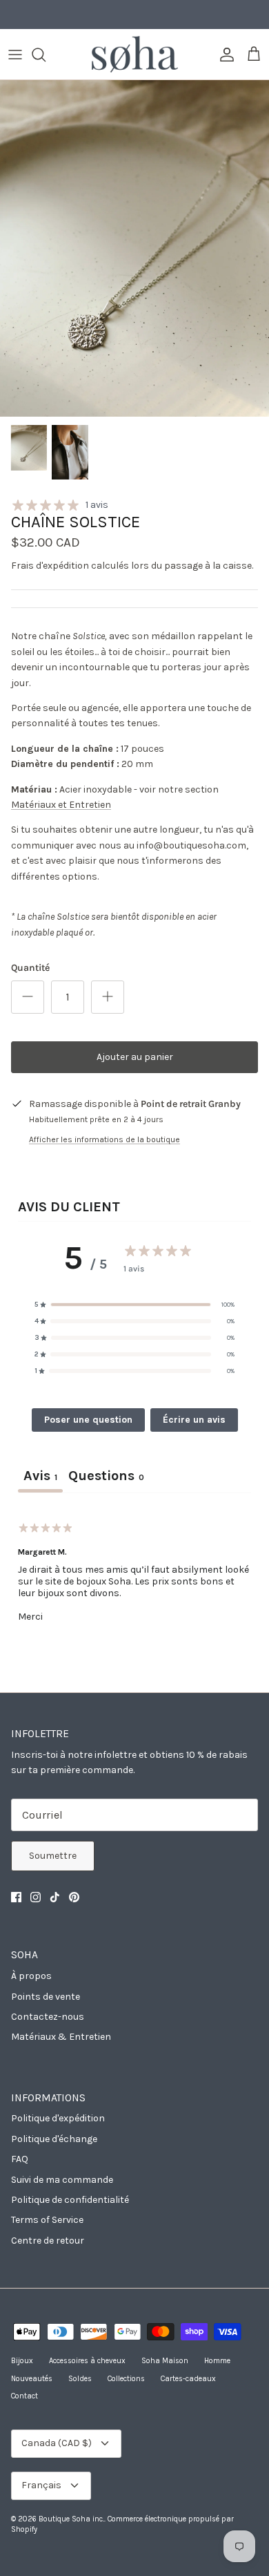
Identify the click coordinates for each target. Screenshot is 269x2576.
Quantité (30, 968)
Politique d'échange (54, 2139)
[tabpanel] (134, 1581)
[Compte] (223, 55)
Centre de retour (48, 2241)
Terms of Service (47, 2220)
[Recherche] (46, 55)
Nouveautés (32, 2379)
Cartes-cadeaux (188, 2379)
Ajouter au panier (135, 1057)
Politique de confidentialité (70, 2200)
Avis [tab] (40, 1476)
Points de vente (46, 1997)
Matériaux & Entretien (61, 2037)
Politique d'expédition (58, 2118)
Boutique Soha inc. (71, 2519)
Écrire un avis (194, 1420)
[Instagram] (36, 1897)
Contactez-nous (48, 2017)
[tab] (106, 1477)
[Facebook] (16, 1897)
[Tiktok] (55, 1897)
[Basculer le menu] (15, 55)
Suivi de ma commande (62, 2180)
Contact (24, 2396)
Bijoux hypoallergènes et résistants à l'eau (134, 16)
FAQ (20, 2159)
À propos (31, 1976)
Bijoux (22, 2361)
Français (41, 2485)
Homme (217, 2361)
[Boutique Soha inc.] (135, 54)
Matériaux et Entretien (61, 805)
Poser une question (88, 1420)
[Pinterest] (74, 1897)
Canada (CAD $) (57, 2443)
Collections (126, 2379)
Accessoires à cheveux (87, 2361)
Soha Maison (165, 2361)
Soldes (80, 2379)
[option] (134, 248)
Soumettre (53, 1856)
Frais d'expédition (50, 566)
